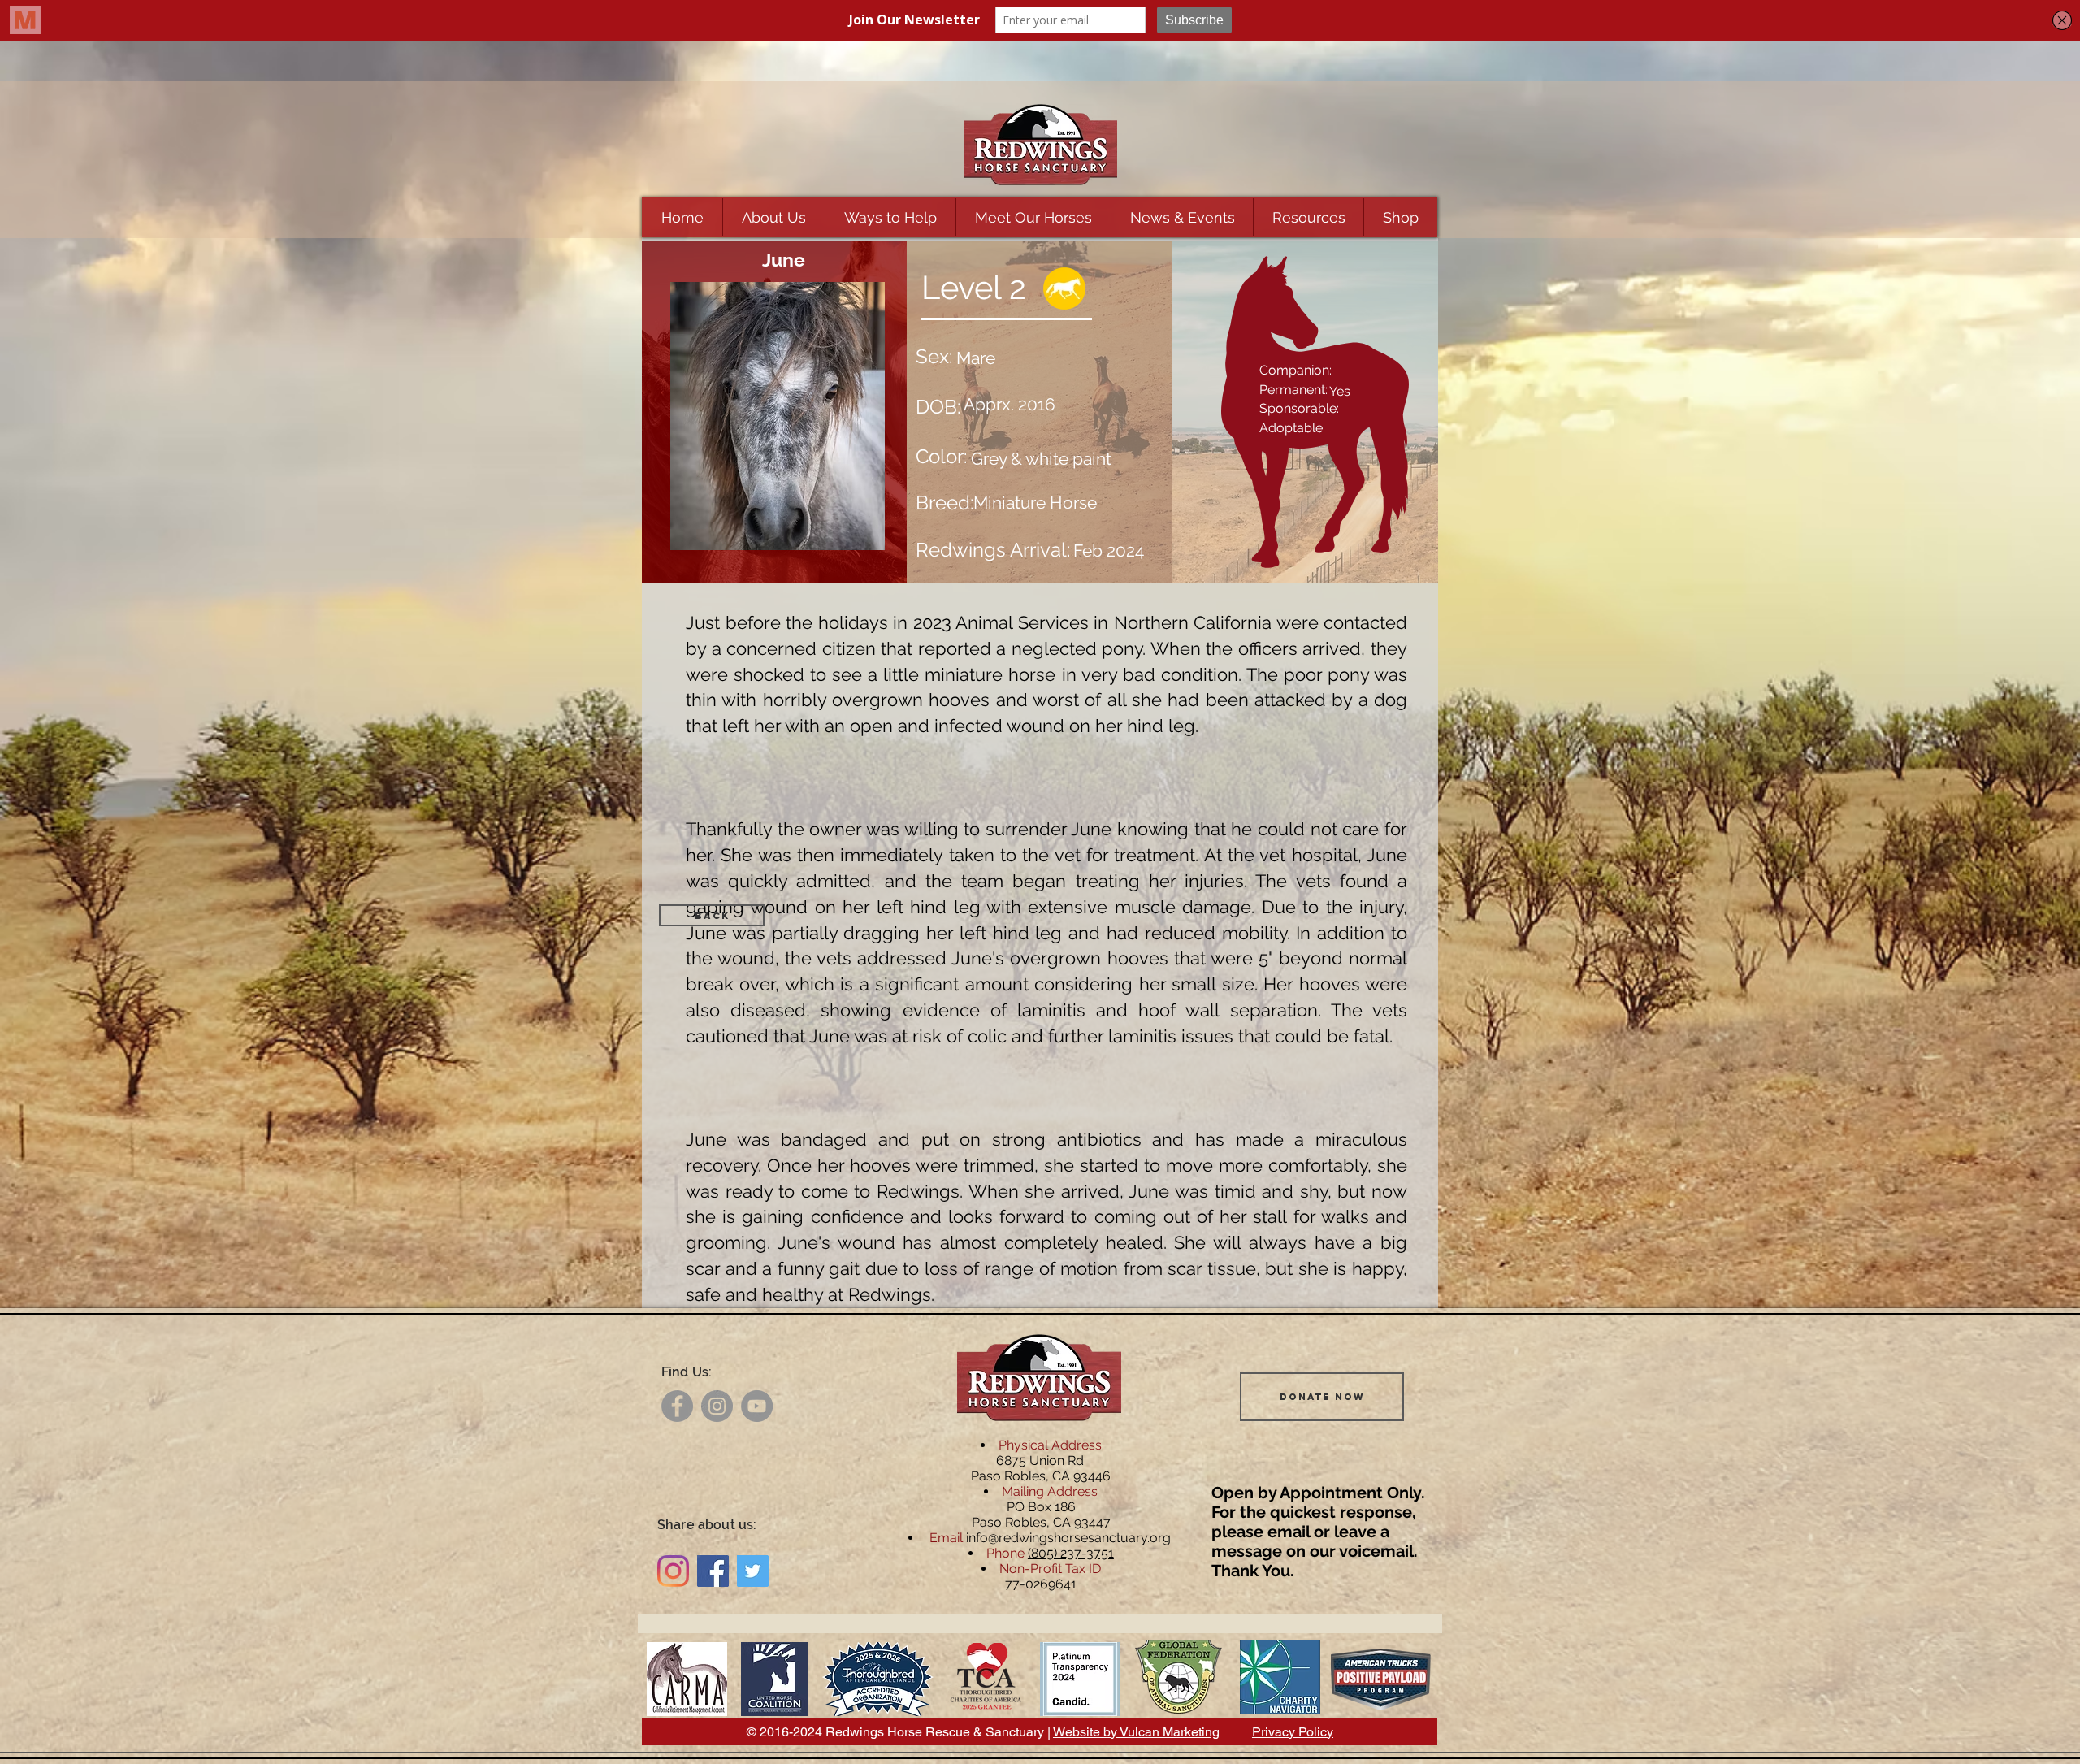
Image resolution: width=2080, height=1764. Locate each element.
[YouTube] (757, 1406)
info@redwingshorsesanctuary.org (1068, 1538)
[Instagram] (717, 1406)
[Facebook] (677, 1406)
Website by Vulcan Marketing (1136, 1732)
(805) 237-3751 (1071, 1553)
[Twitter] (753, 1571)
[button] (773, 217)
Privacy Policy (1293, 1732)
